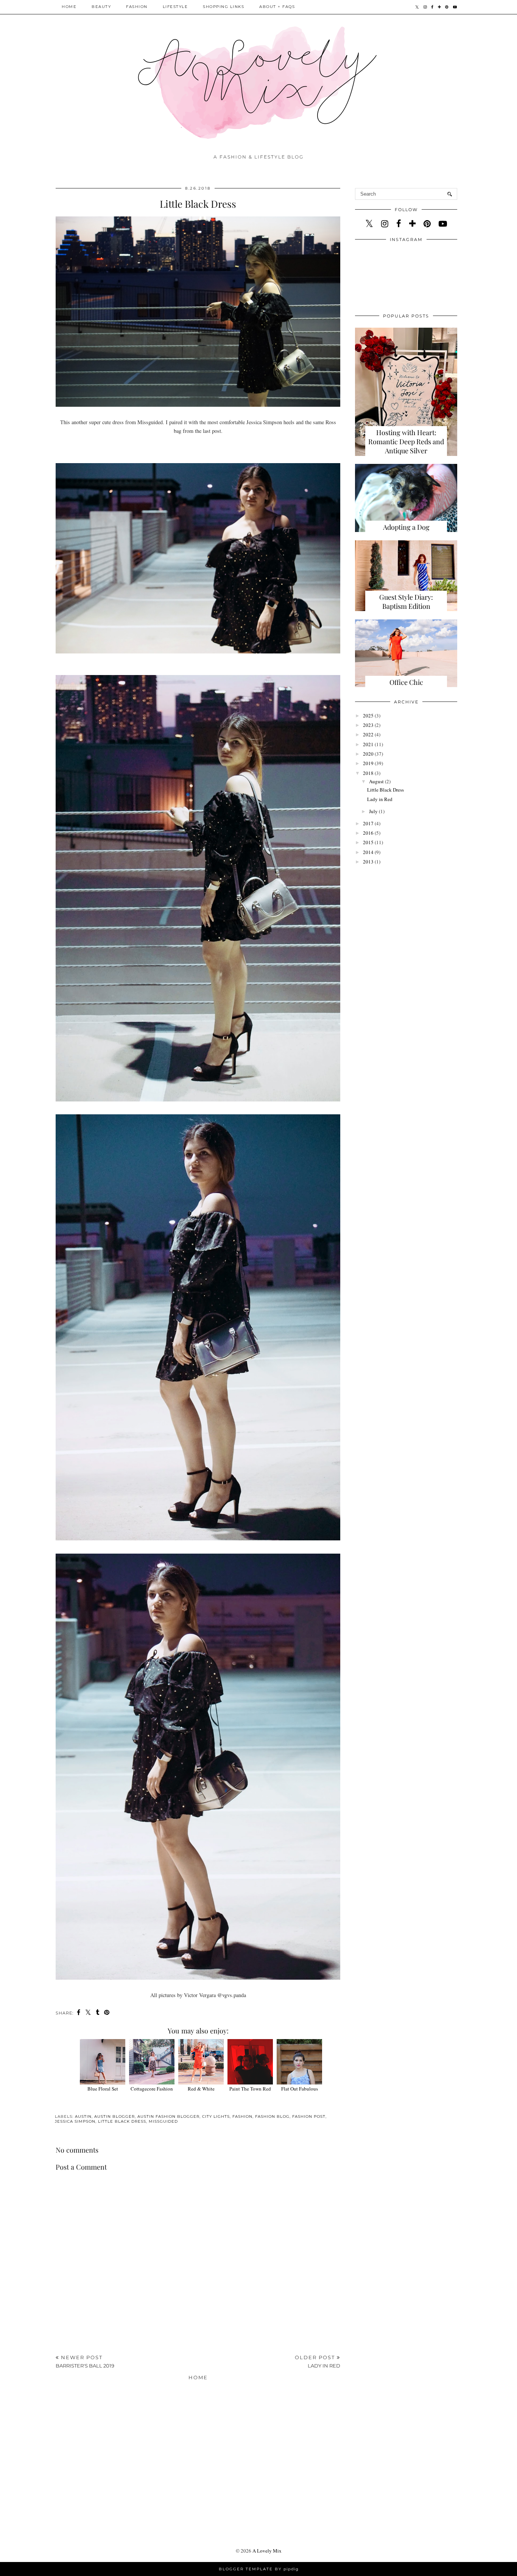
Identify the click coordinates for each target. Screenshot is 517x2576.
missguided (163, 2121)
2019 (368, 763)
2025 (368, 716)
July (373, 811)
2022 (368, 734)
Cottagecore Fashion (152, 2089)
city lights (216, 2116)
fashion (242, 2116)
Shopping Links (223, 7)
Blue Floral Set (103, 2089)
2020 (368, 754)
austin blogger (114, 2116)
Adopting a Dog (406, 527)
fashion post (309, 2116)
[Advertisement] (198, 2292)
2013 (368, 862)
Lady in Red (380, 799)
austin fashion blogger (168, 2116)
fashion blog (272, 2116)
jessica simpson (75, 2121)
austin (83, 2116)
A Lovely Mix (267, 2551)
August (376, 781)
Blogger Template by (259, 2569)
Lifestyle (175, 7)
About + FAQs (277, 7)
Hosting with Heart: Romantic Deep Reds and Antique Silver (406, 442)
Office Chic (406, 682)
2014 (368, 852)
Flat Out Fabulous (300, 2089)
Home (69, 7)
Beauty (101, 7)
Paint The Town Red (250, 2089)
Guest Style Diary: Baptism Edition (406, 602)
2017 (368, 823)
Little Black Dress (385, 790)
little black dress (122, 2121)
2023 (368, 725)
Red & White (201, 2089)
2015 (368, 842)
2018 (368, 773)
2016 (368, 833)
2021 (368, 744)
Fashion (137, 7)
